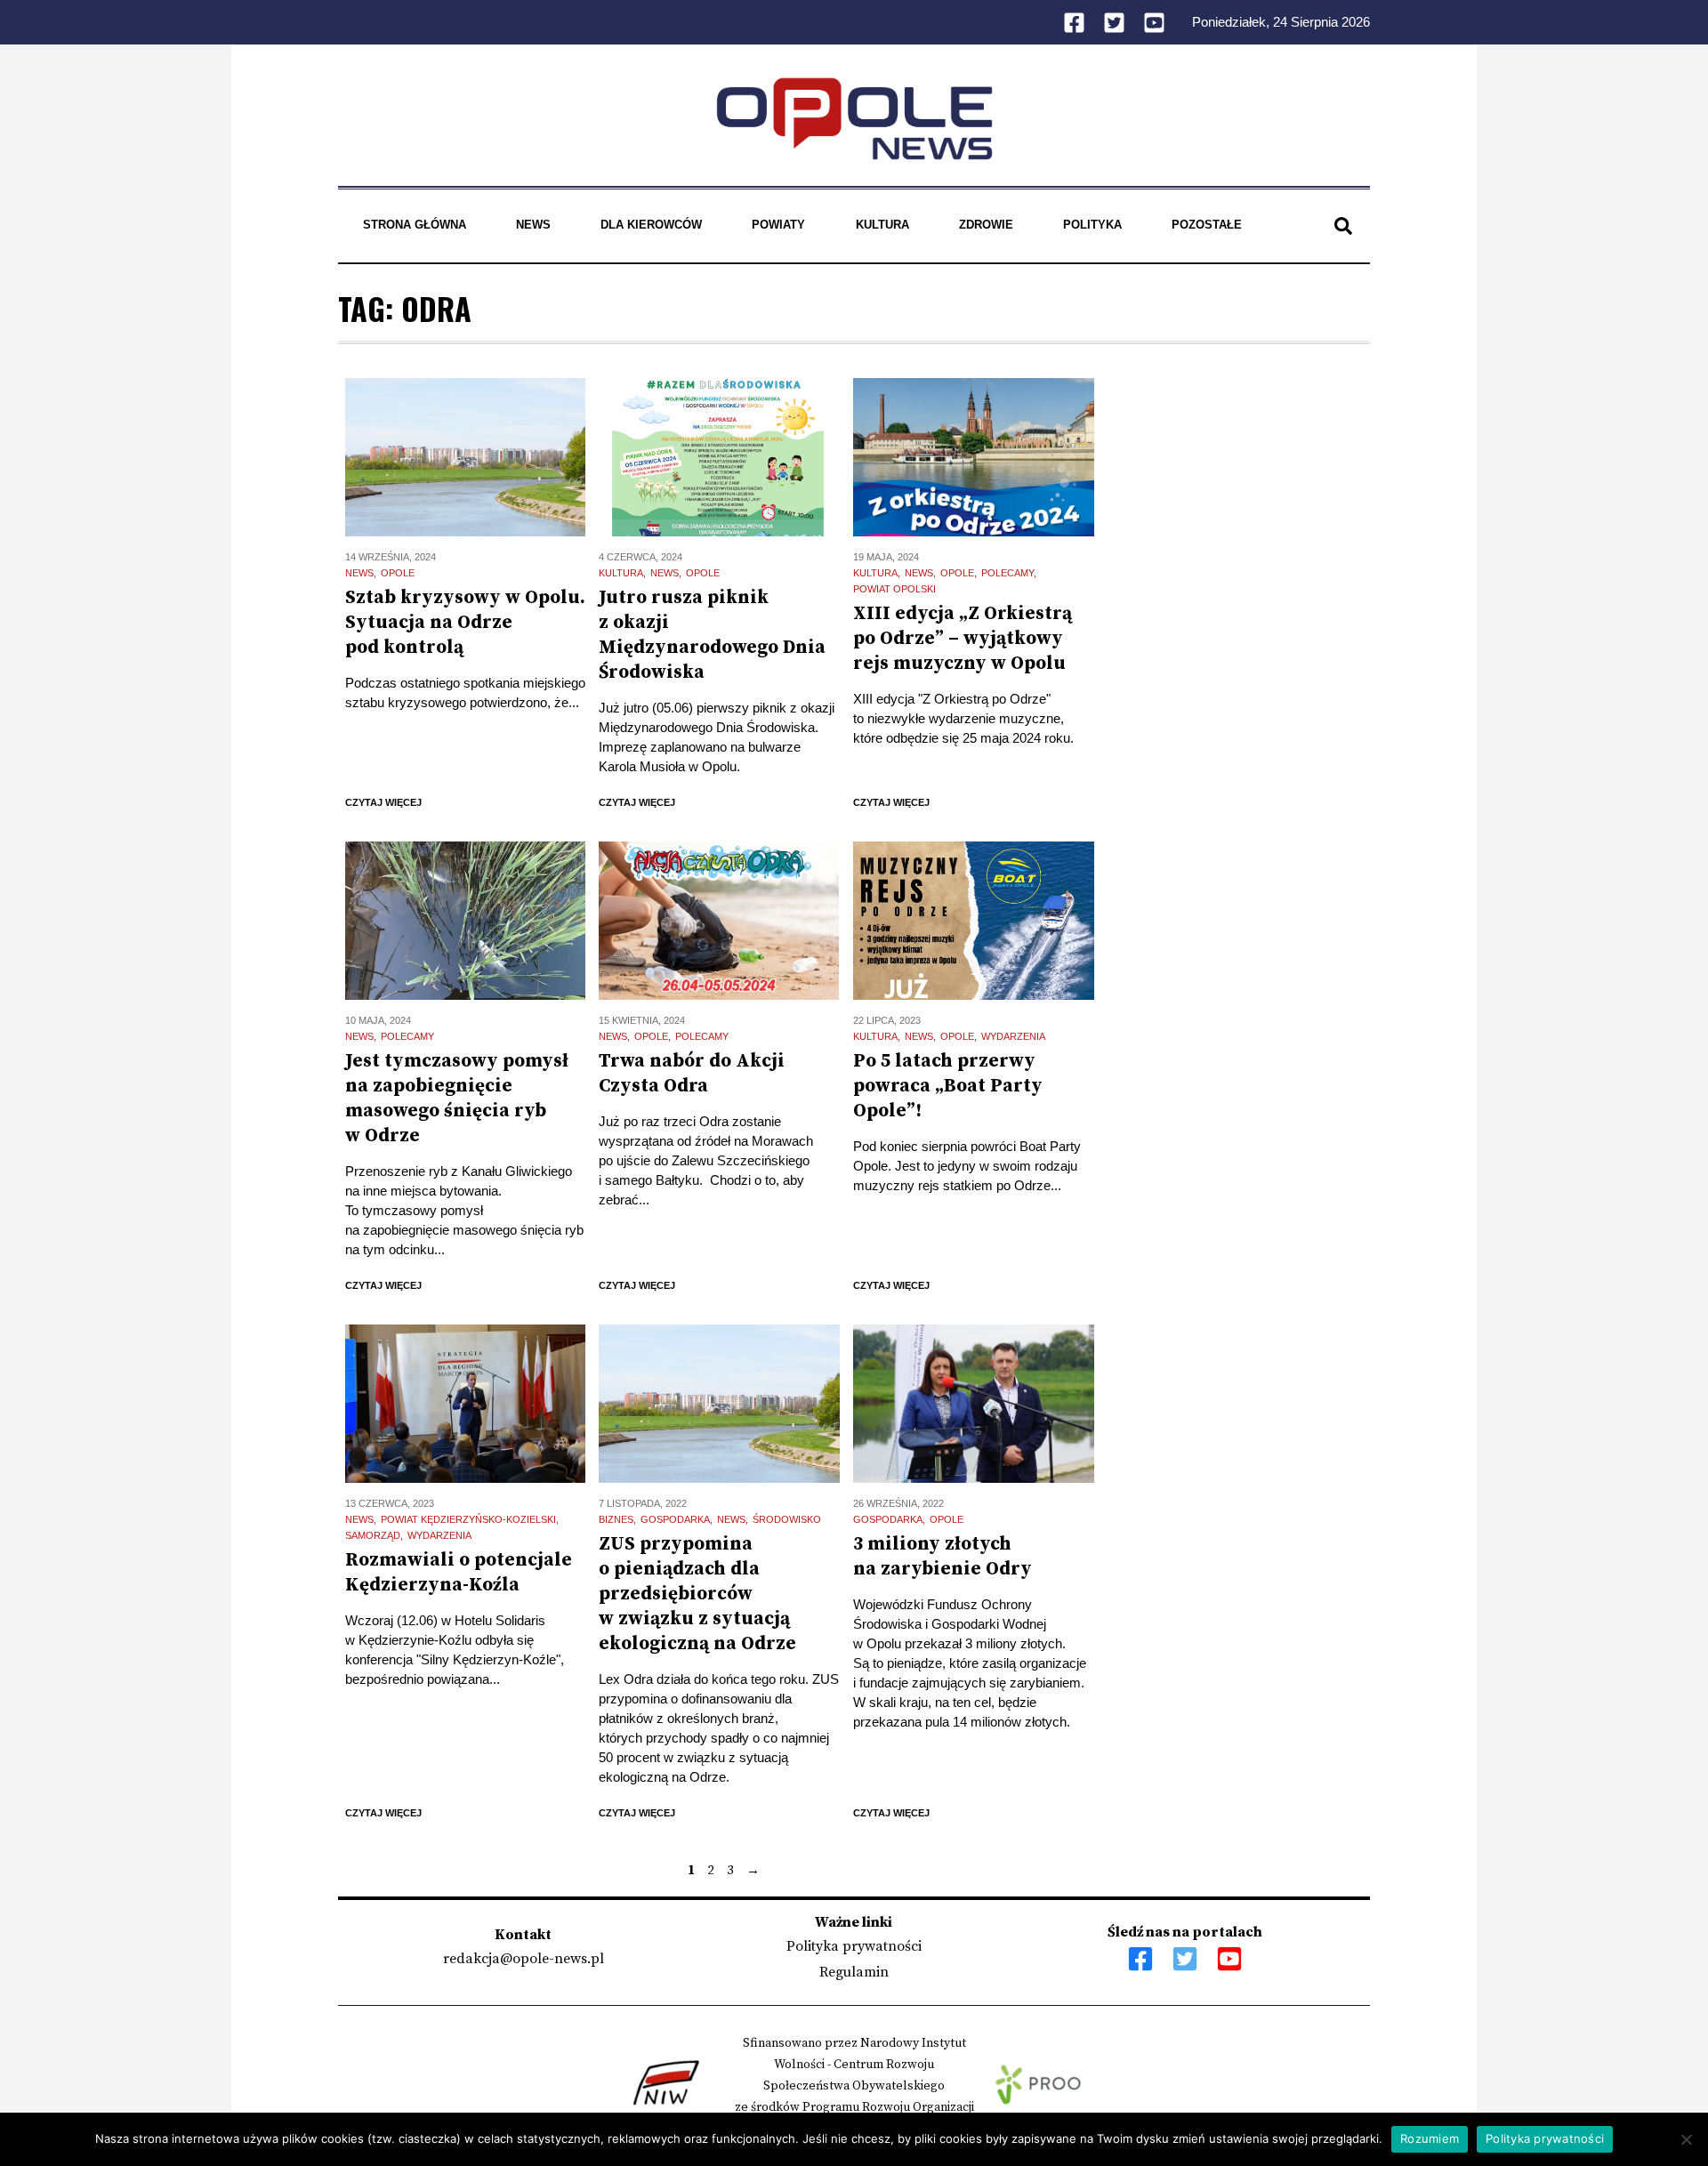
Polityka (1092, 225)
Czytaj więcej (383, 802)
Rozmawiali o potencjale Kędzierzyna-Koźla (459, 1573)
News (533, 225)
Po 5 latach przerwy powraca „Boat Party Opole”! (948, 1086)
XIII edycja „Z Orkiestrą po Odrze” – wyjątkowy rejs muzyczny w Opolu (963, 639)
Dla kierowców (651, 225)
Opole (398, 573)
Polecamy (1007, 573)
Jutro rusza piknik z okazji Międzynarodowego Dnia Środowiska (712, 635)
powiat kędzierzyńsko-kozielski (468, 1519)
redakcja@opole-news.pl (524, 1959)
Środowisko (787, 1519)
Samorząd (373, 1535)
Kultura (882, 225)
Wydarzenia (1013, 1036)
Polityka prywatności (854, 1946)
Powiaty (778, 225)
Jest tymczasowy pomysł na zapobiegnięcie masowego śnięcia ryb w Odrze (457, 1099)
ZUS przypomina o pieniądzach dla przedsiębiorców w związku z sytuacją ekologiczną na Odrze (697, 1594)
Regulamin (854, 1972)
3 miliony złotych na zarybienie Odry (943, 1557)
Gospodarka (675, 1519)
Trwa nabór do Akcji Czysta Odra (692, 1074)
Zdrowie (986, 225)
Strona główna (415, 225)
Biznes (616, 1519)
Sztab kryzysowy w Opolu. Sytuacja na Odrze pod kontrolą (465, 623)
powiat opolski (894, 589)
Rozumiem (1430, 2138)
